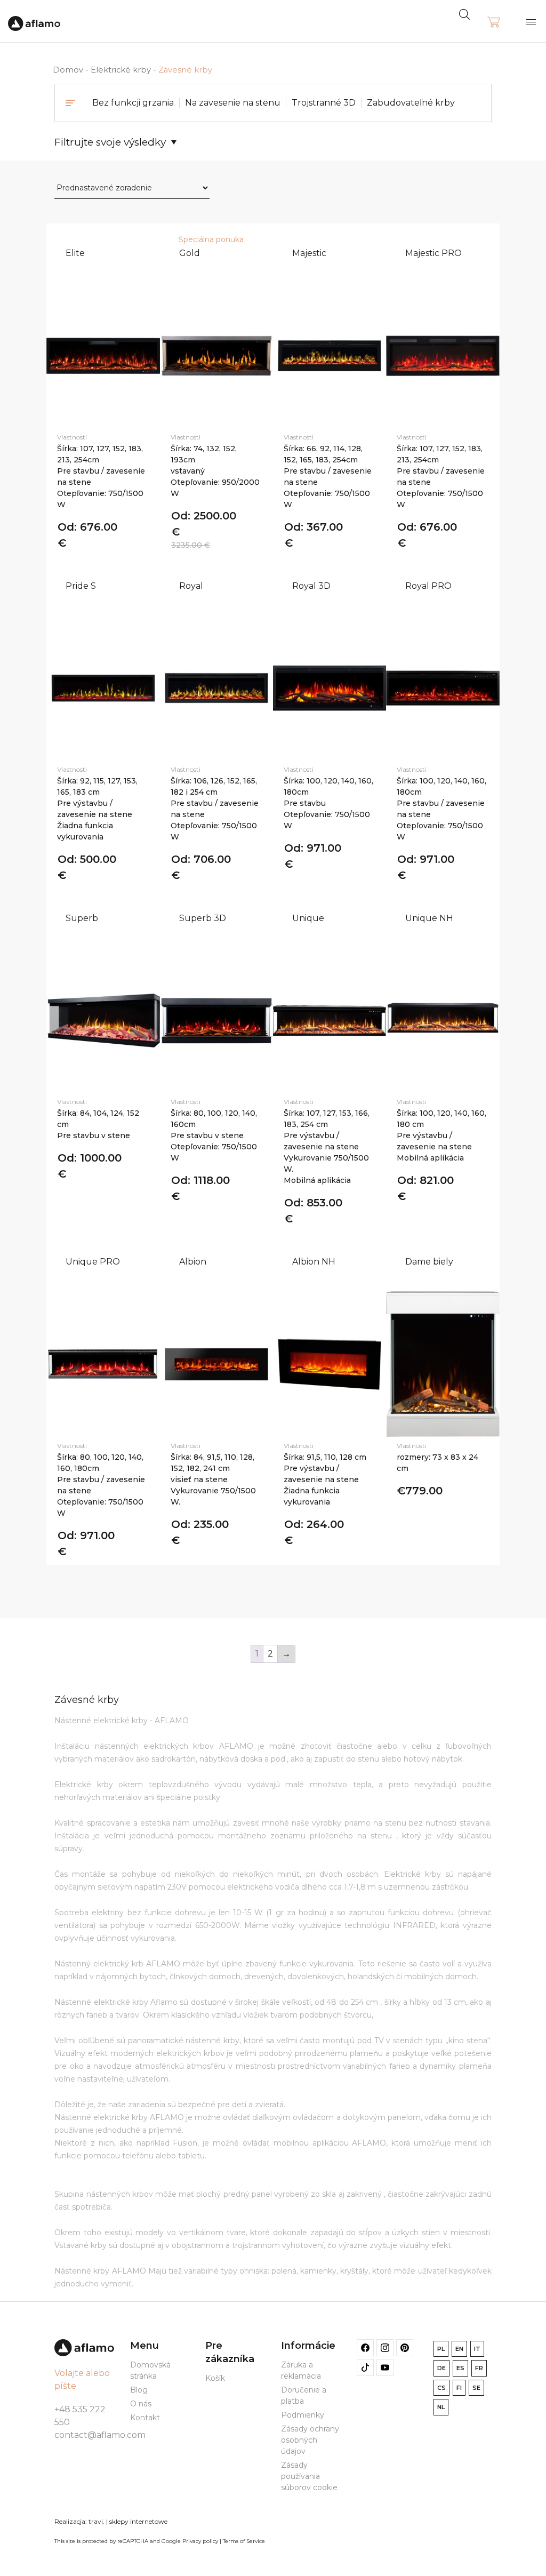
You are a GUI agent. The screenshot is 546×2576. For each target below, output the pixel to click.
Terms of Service (244, 2541)
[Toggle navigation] (531, 22)
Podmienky (303, 2415)
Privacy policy (200, 2541)
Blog (139, 2390)
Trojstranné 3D (324, 103)
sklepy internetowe (138, 2521)
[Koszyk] (494, 23)
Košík (215, 2378)
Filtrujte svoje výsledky (110, 142)
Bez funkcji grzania (133, 103)
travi (96, 2521)
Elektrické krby (121, 70)
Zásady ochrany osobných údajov (310, 2440)
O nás (141, 2404)
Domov (68, 70)
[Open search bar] (464, 14)
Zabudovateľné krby (411, 103)
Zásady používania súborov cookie (309, 2476)
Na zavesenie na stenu (233, 103)
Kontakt (145, 2418)
